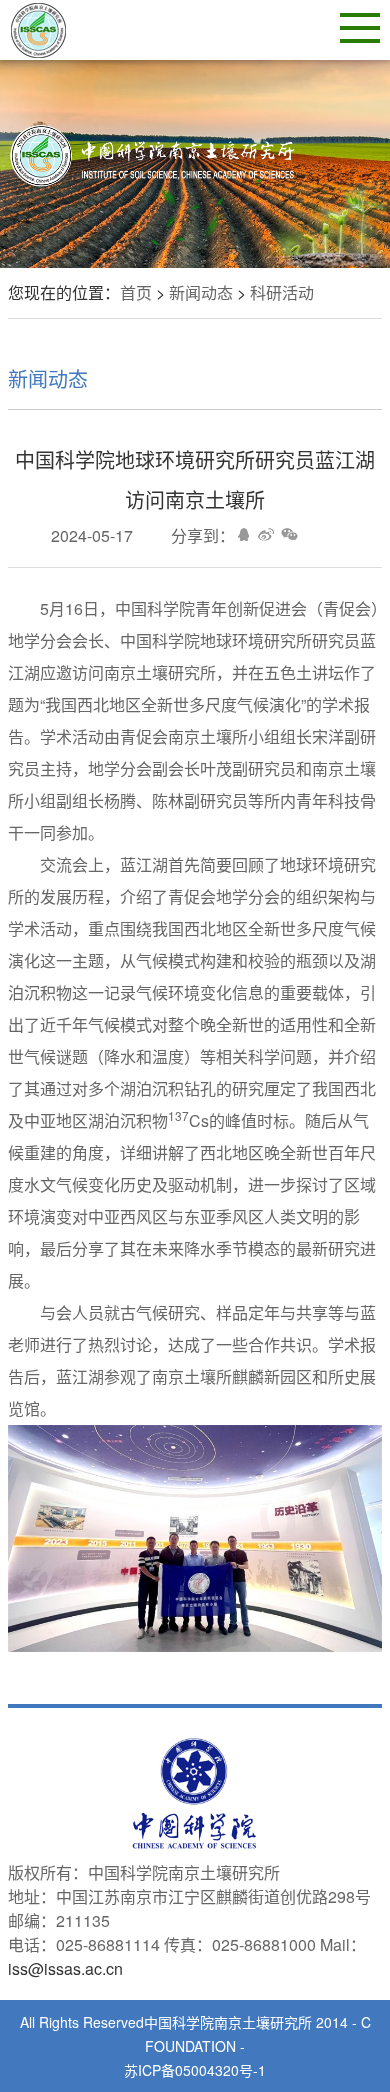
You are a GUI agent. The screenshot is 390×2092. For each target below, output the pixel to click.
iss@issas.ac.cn (65, 1968)
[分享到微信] (289, 534)
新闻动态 (201, 292)
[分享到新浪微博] (266, 534)
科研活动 (282, 292)
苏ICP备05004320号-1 (195, 2070)
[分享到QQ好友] (243, 534)
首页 (136, 292)
